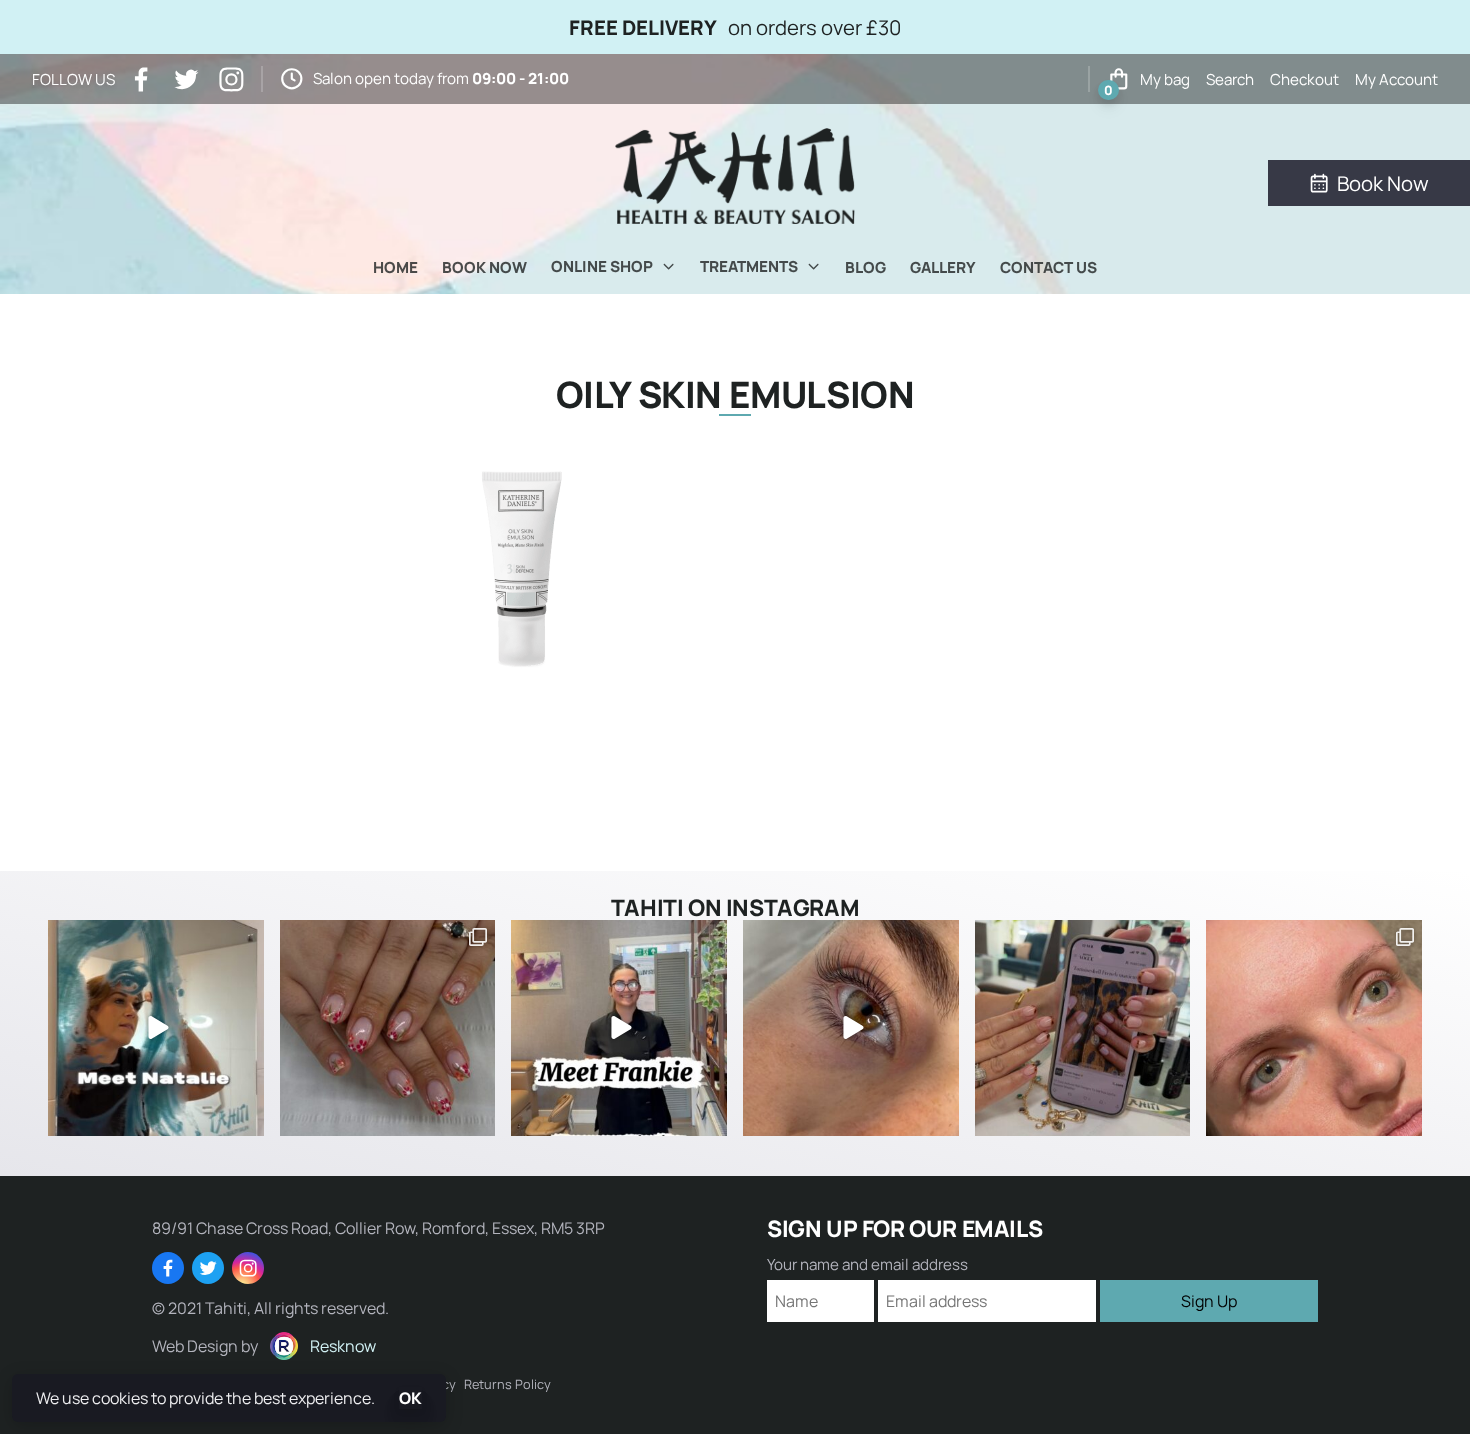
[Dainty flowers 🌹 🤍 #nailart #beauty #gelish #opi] (388, 1028)
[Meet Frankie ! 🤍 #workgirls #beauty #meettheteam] (619, 1028)
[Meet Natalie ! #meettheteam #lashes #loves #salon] (156, 1028)
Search (1230, 79)
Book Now (484, 267)
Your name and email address (867, 1264)
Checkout (1304, 79)
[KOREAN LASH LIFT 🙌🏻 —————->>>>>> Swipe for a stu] (1314, 1028)
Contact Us (1048, 267)
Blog (865, 267)
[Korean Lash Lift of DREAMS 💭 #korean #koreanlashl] (851, 1028)
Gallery (943, 267)
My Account (1396, 79)
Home (395, 267)
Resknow (343, 1346)
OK (410, 1398)
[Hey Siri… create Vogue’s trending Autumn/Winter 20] (1083, 1028)
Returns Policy (507, 1384)
